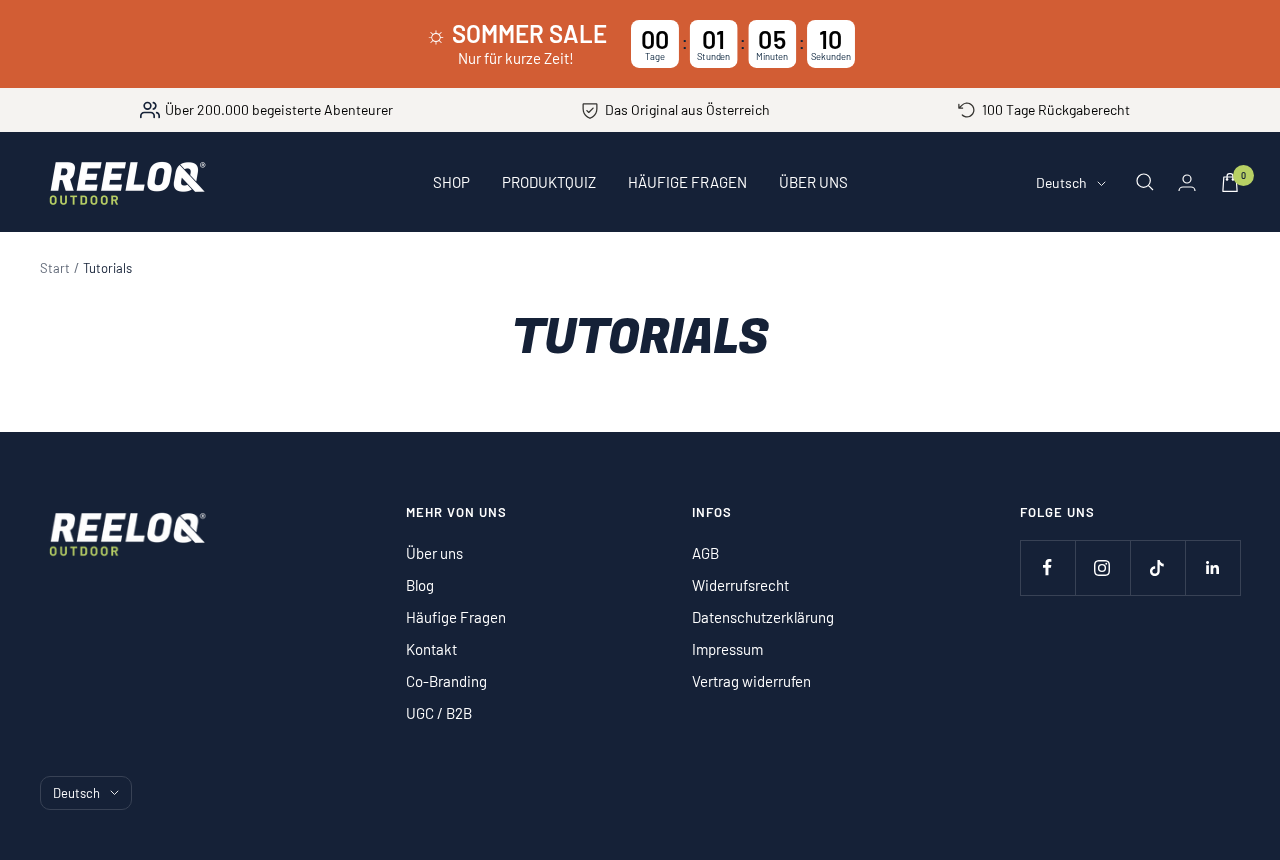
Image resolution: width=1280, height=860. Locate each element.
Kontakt (431, 649)
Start (55, 268)
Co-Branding (446, 681)
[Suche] (1145, 182)
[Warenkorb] (1230, 182)
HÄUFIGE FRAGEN (687, 182)
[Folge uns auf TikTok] (1157, 567)
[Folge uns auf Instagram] (1102, 567)
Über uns (434, 553)
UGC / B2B (439, 713)
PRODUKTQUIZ (549, 182)
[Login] (1187, 182)
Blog (420, 585)
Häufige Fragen (456, 617)
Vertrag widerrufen (751, 681)
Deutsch (1061, 182)
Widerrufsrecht (740, 585)
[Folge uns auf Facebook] (1047, 567)
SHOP (451, 182)
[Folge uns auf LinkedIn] (1212, 567)
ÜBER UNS (813, 182)
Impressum (727, 649)
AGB (705, 553)
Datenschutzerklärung (763, 617)
